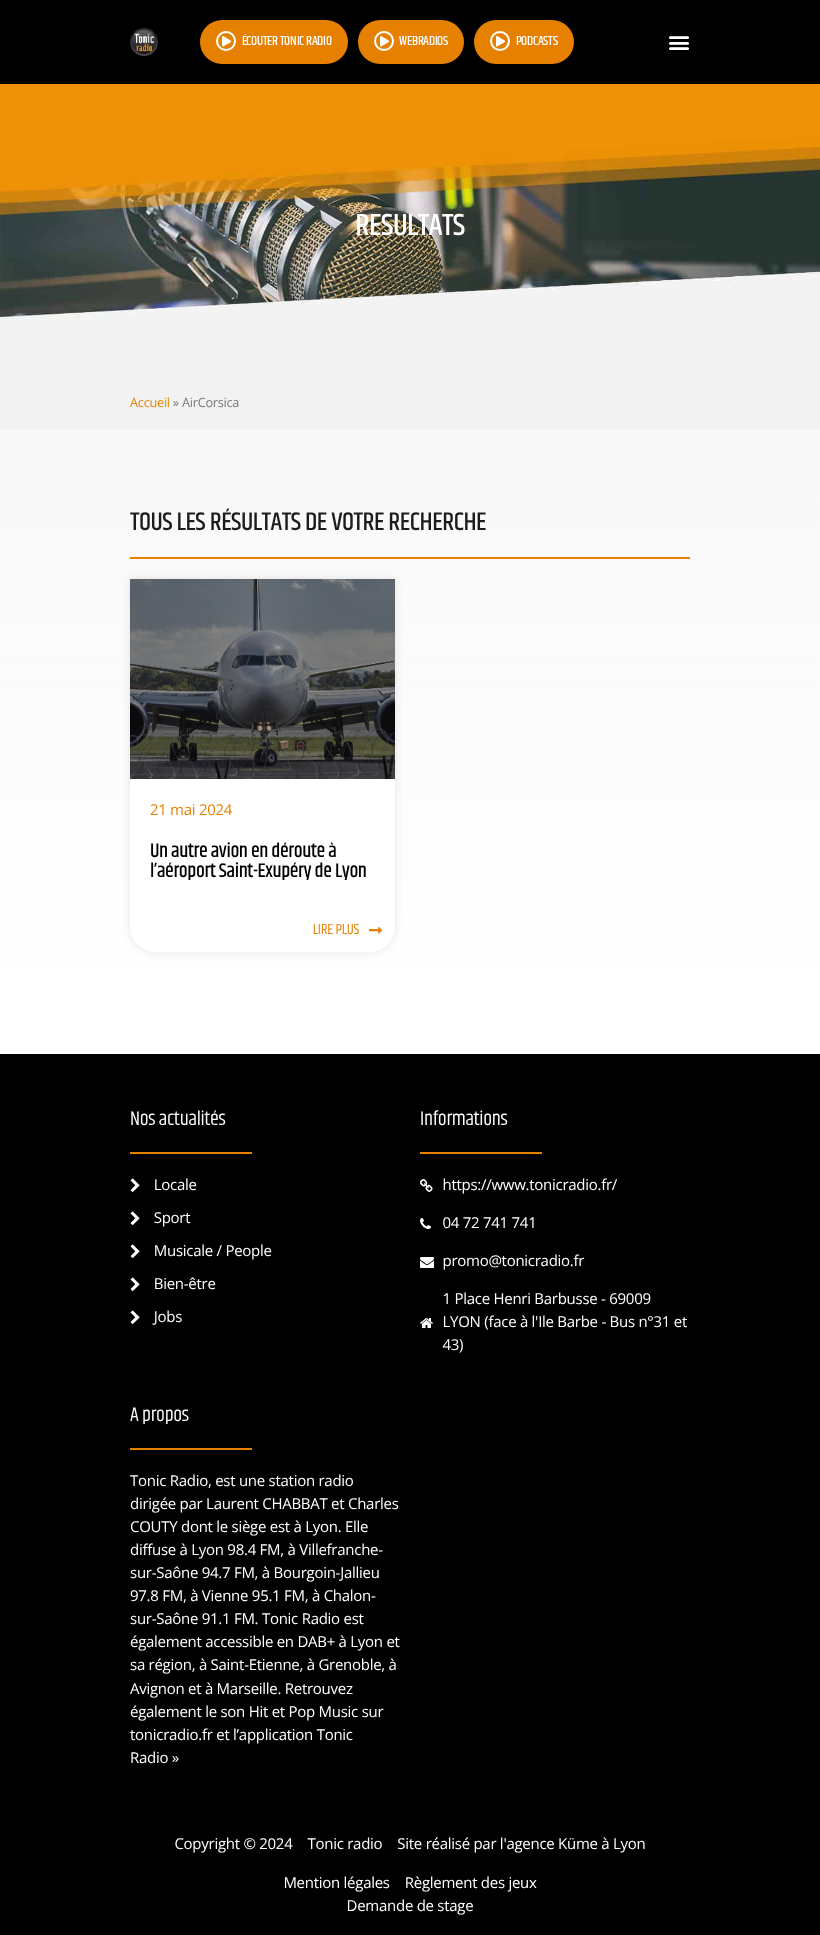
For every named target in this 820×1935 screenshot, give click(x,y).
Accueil (150, 402)
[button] (678, 42)
